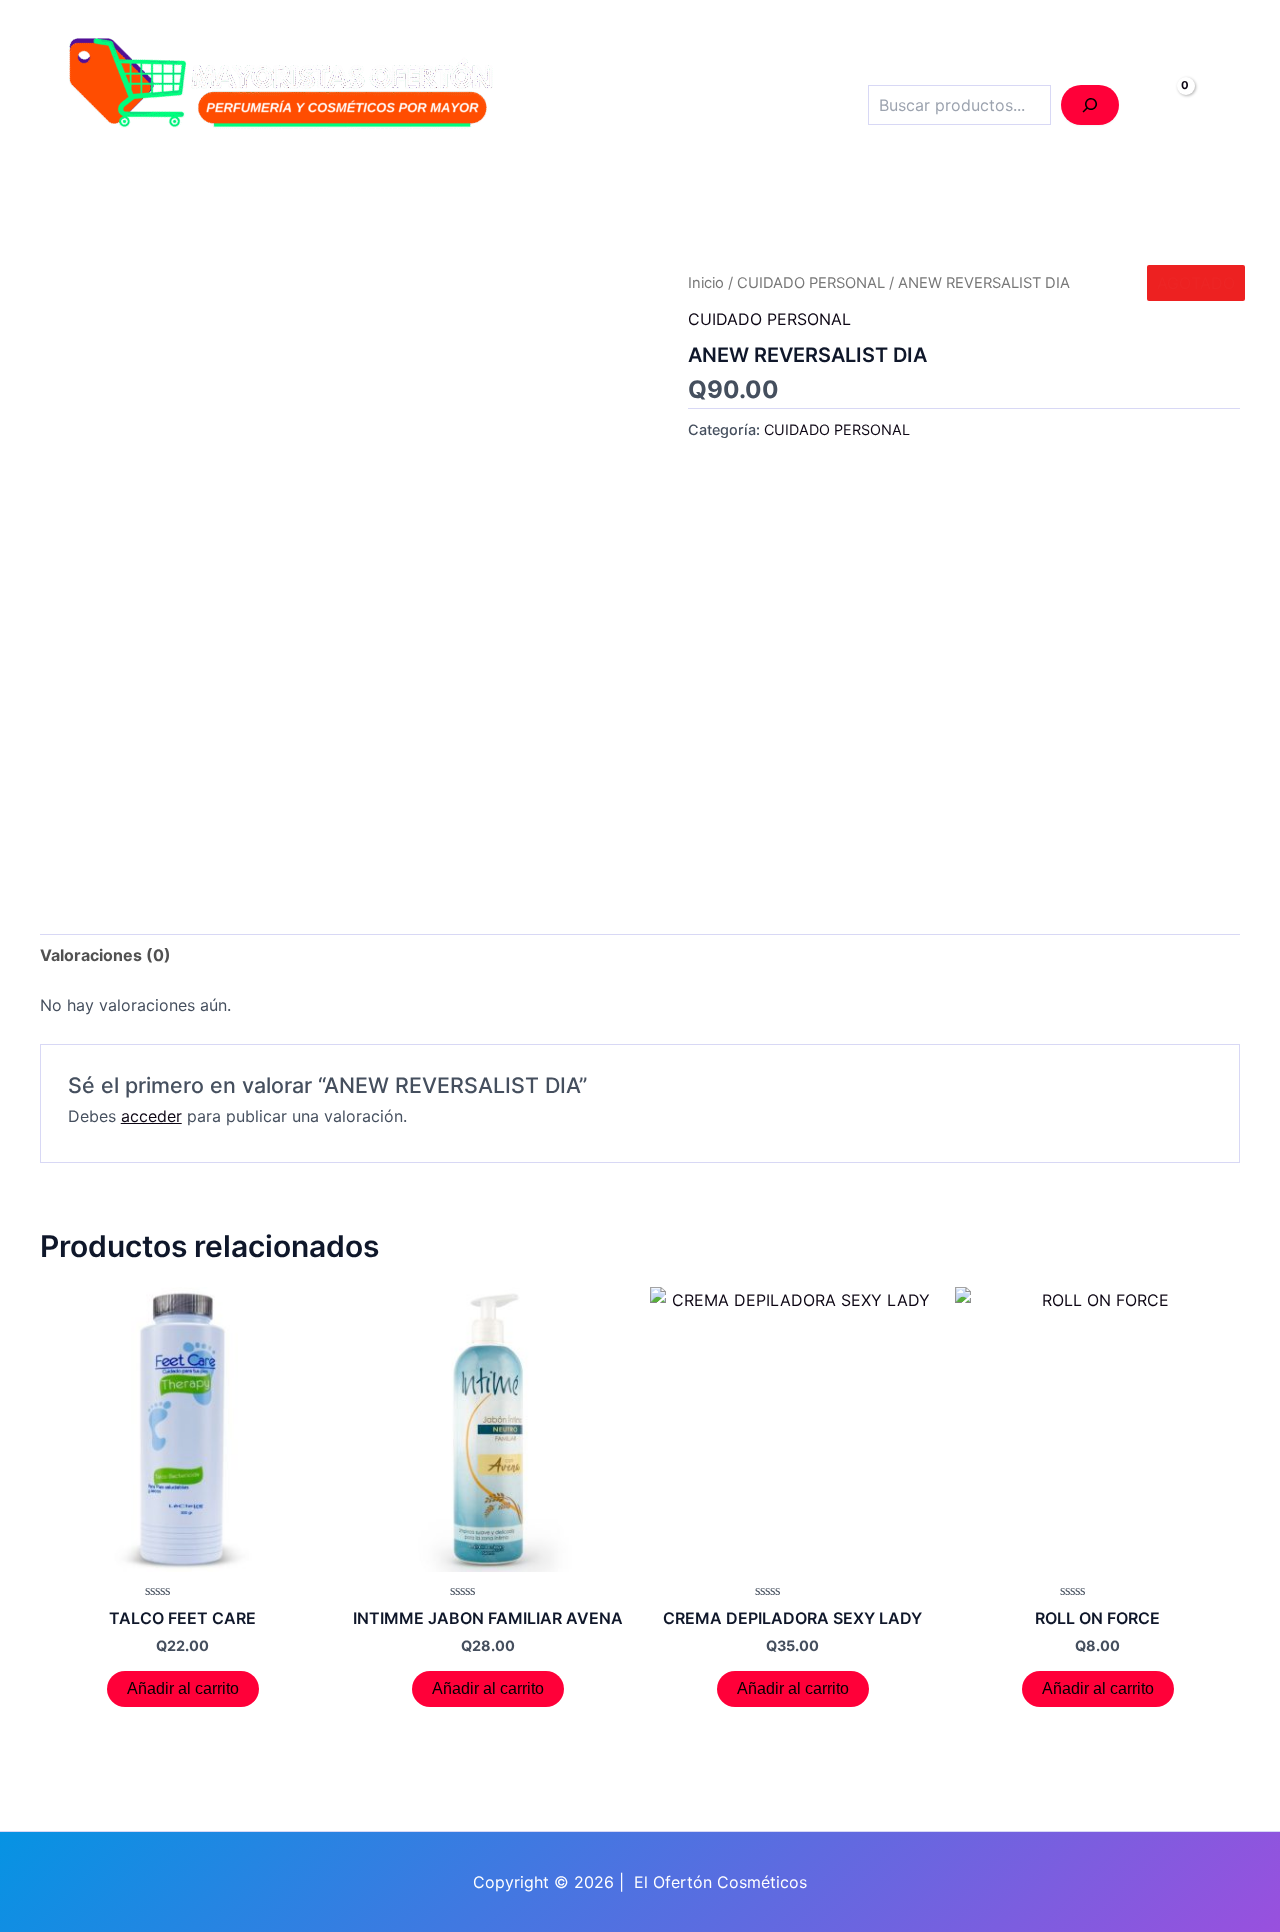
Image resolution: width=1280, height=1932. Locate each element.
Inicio (706, 283)
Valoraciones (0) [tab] (105, 955)
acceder (151, 1116)
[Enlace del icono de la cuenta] (1224, 105)
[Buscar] (1090, 105)
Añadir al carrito (183, 1688)
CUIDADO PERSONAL (811, 283)
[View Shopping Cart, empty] (1164, 105)
